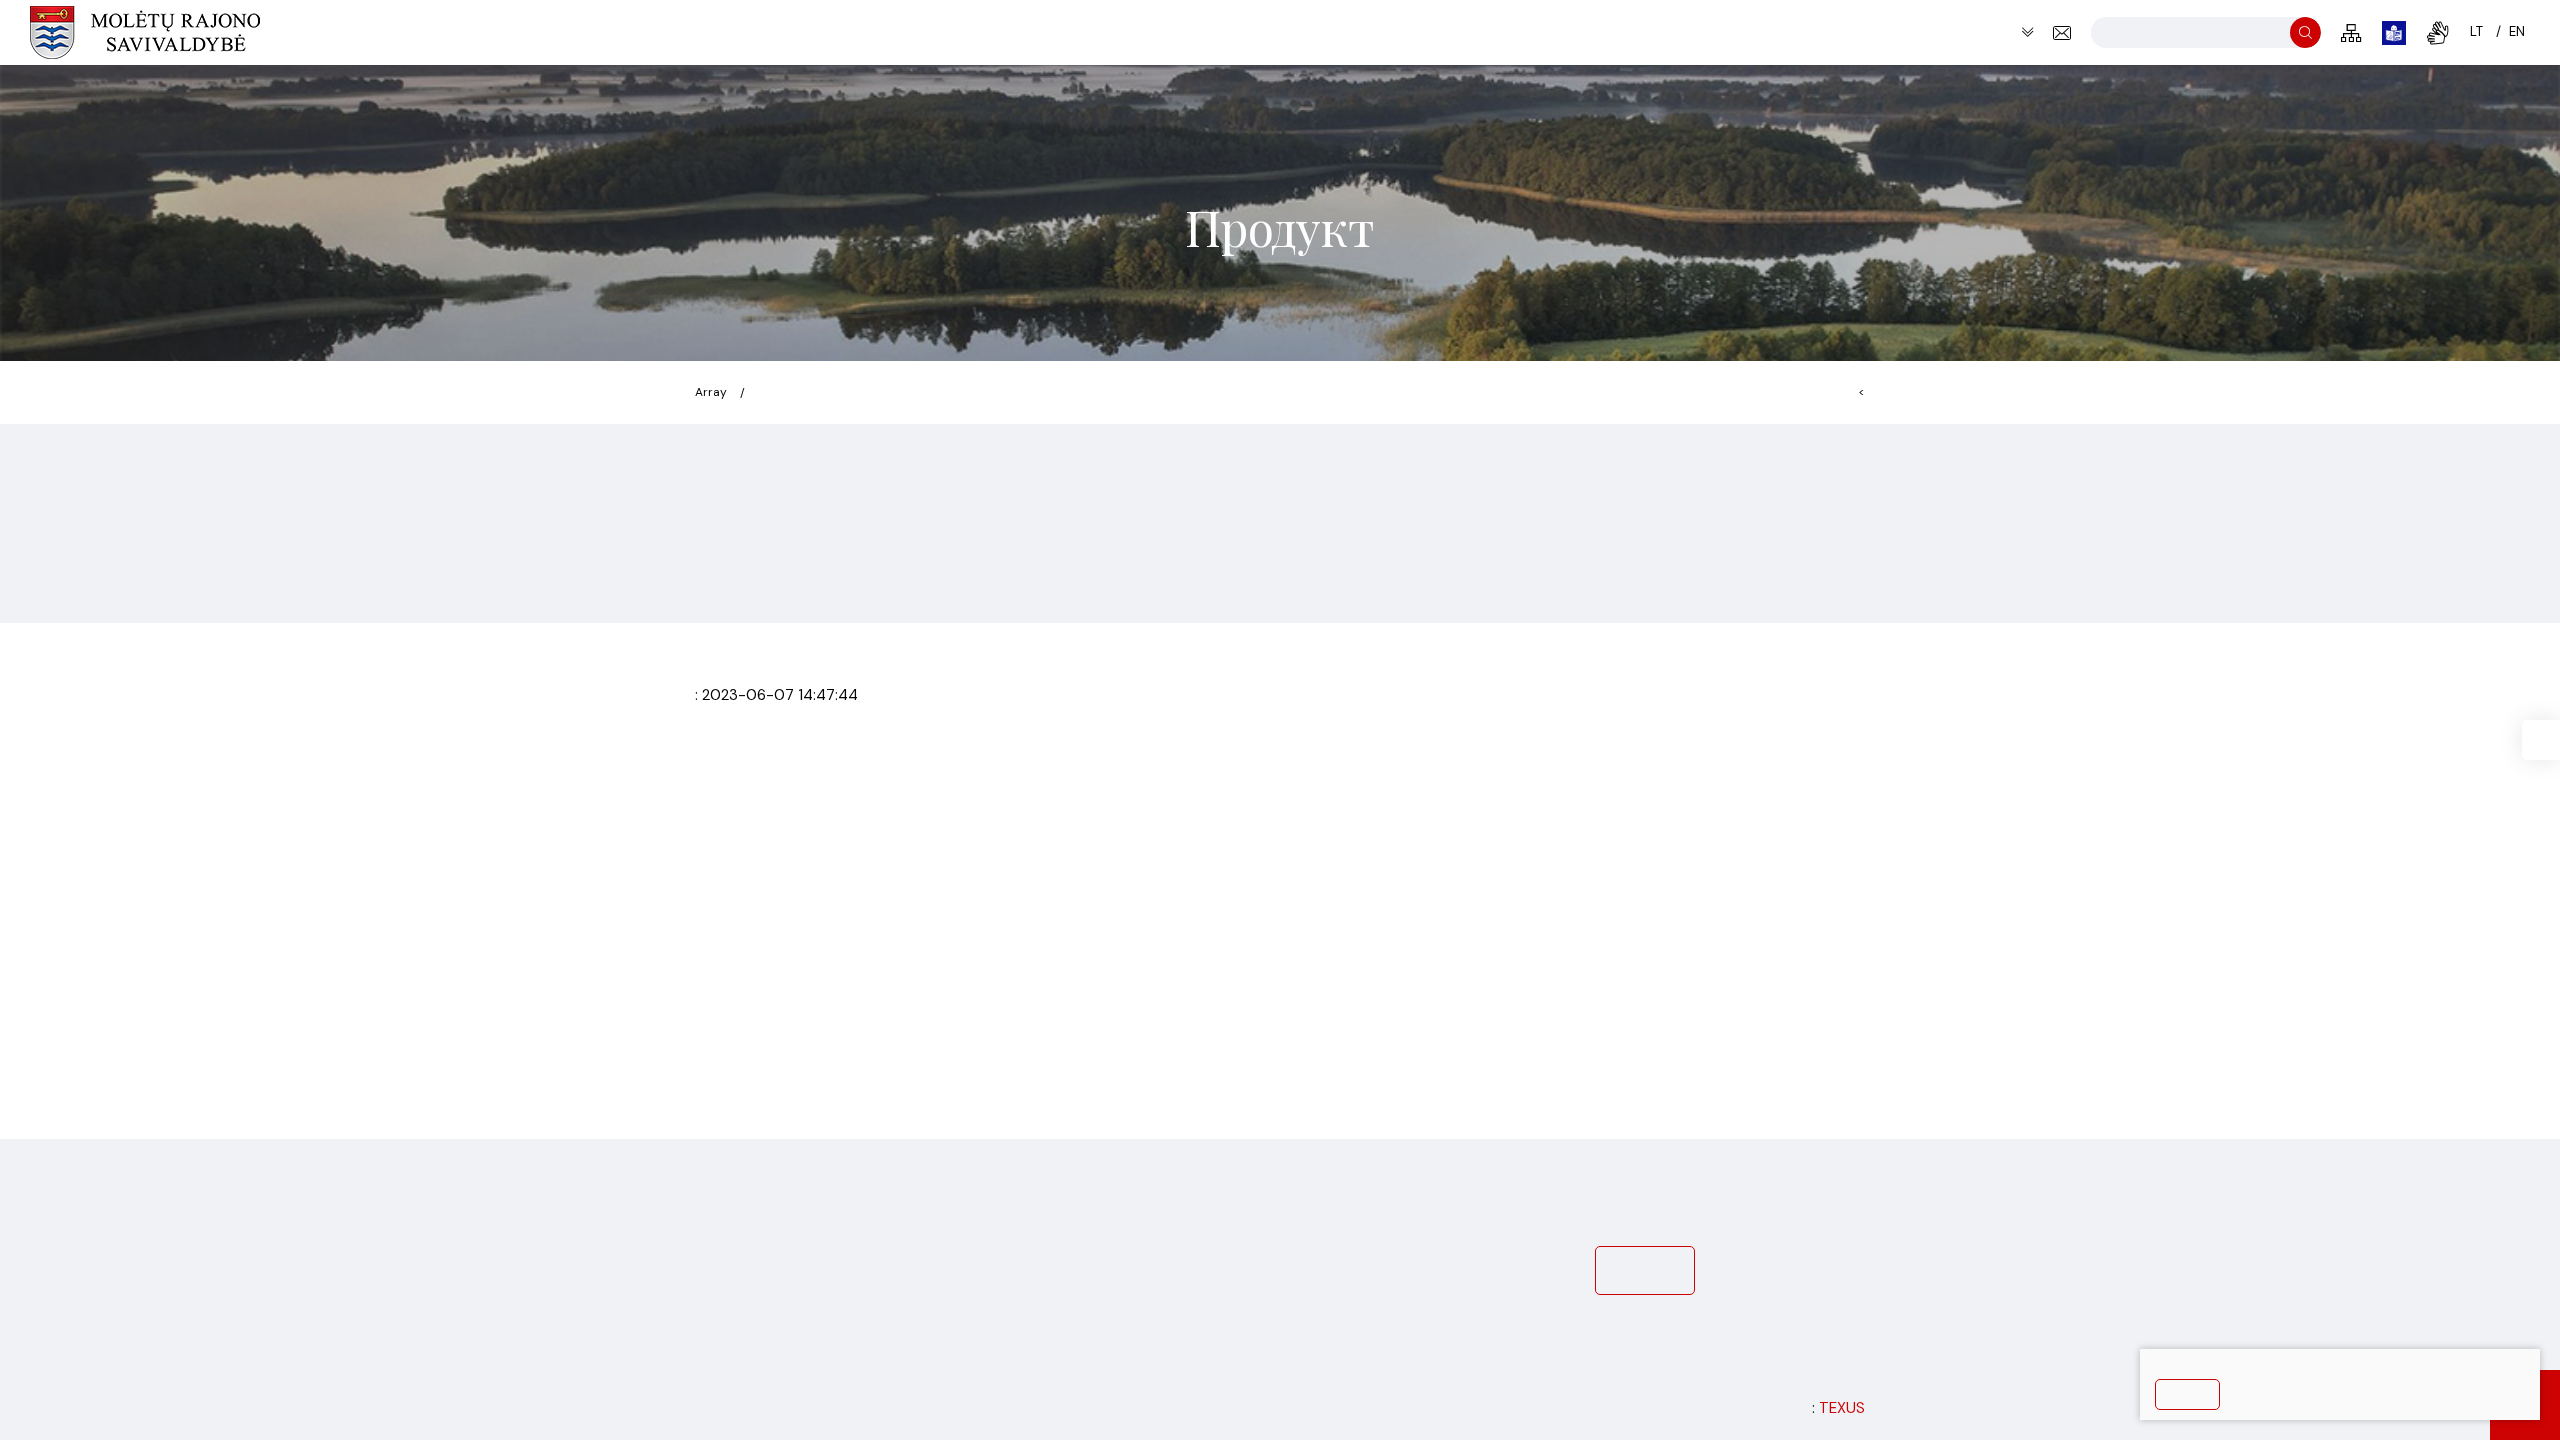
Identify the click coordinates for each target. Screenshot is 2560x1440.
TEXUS (1842, 1408)
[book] (2394, 33)
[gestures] (2438, 33)
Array (711, 392)
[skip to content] (2027, 32)
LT (2476, 31)
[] (2305, 32)
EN (2517, 31)
